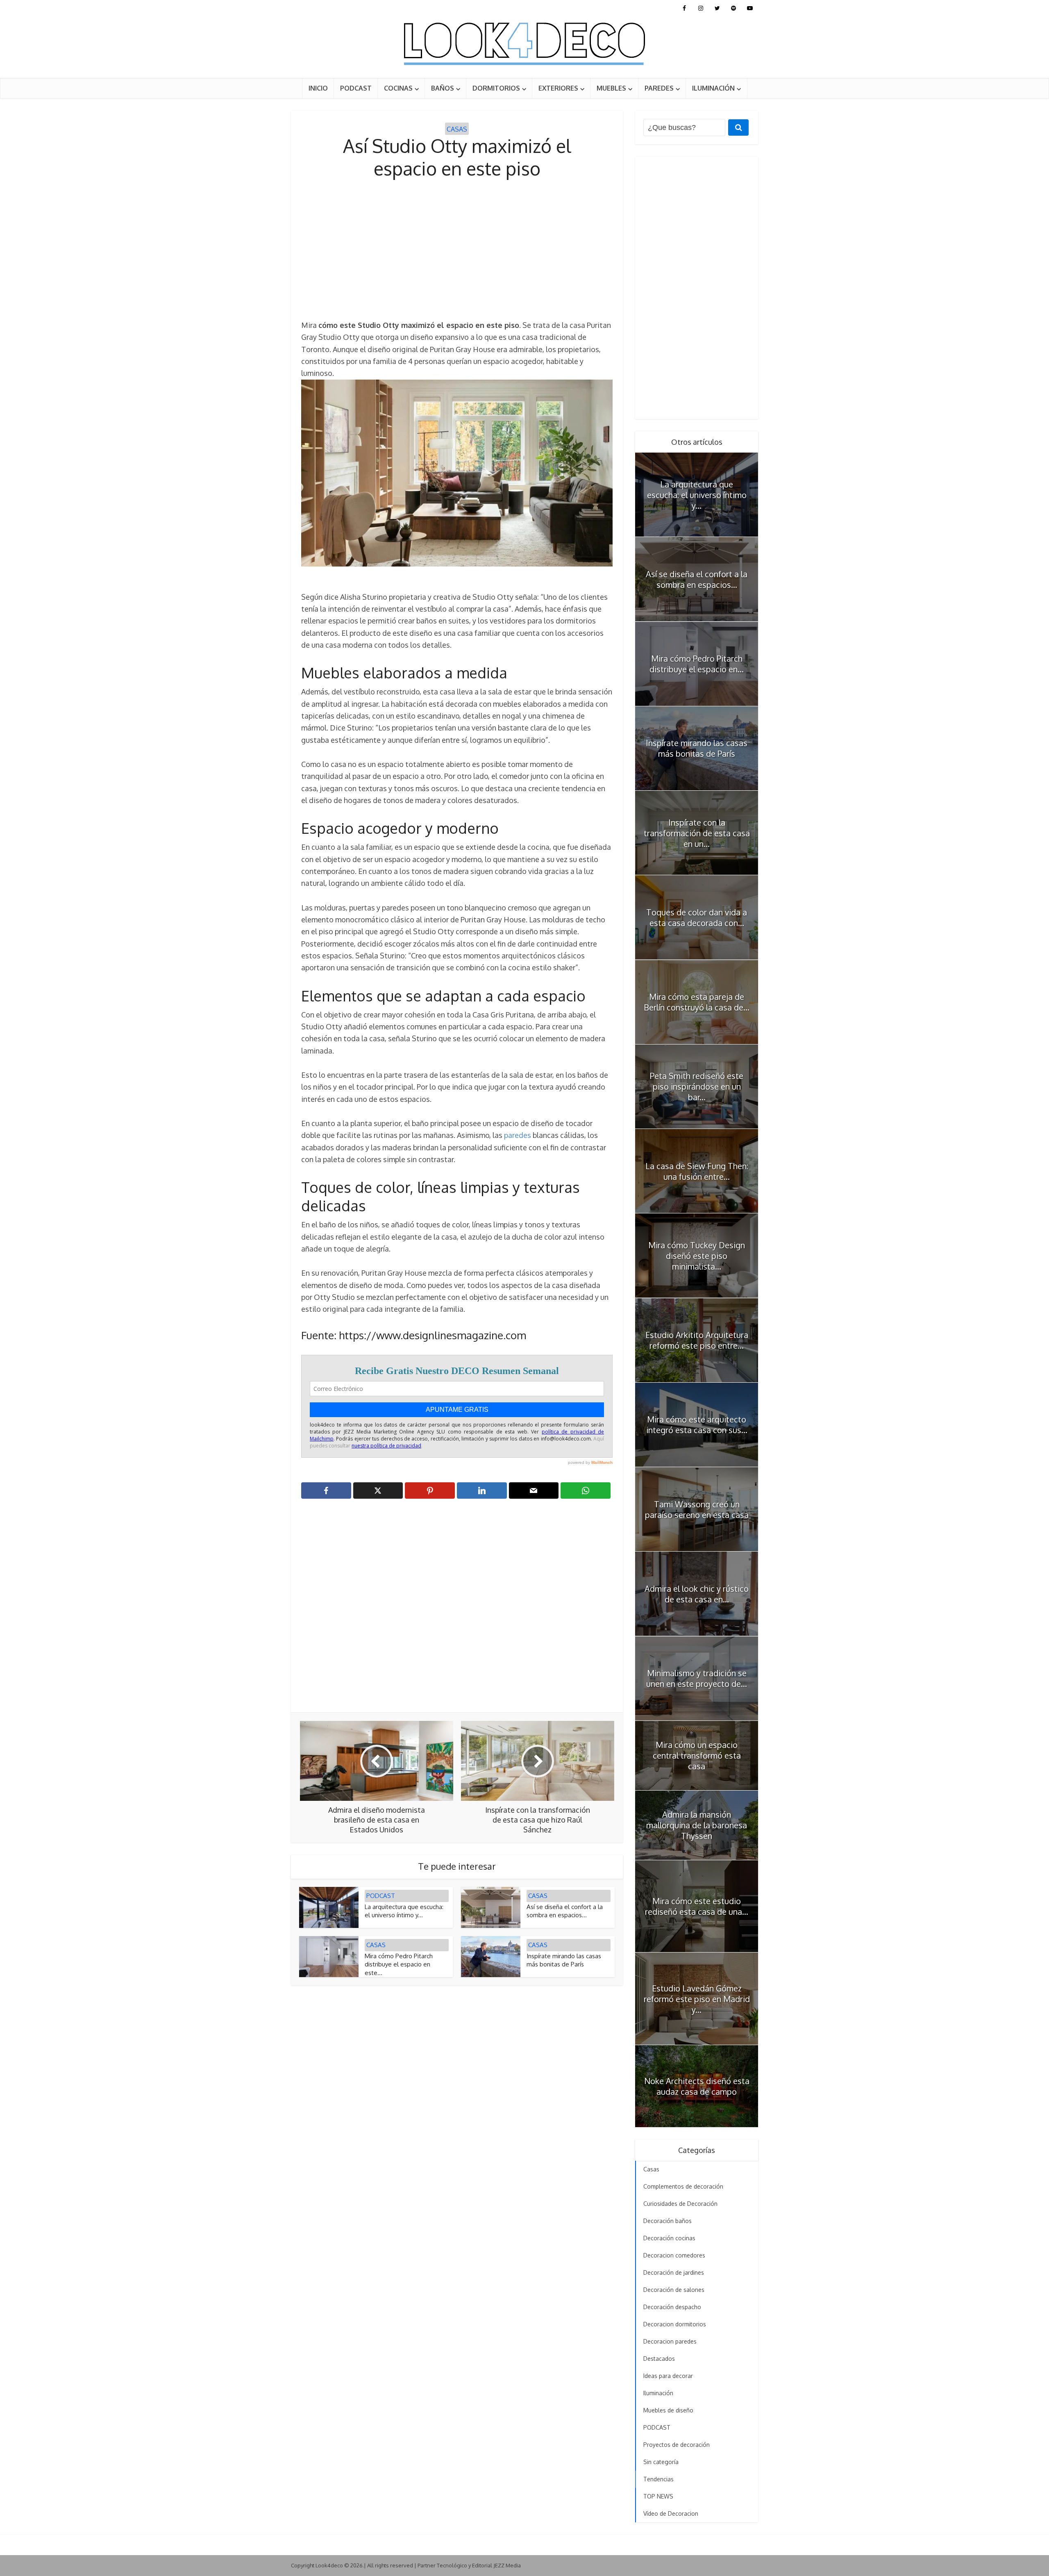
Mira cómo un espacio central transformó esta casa (697, 1755)
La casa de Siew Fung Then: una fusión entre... (697, 1171)
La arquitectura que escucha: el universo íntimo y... (404, 1911)
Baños (443, 88)
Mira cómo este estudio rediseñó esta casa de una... (697, 1906)
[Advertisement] (457, 250)
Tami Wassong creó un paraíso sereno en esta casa (697, 1509)
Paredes (659, 88)
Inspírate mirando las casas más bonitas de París (564, 1960)
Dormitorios (496, 88)
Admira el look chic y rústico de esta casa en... (697, 1594)
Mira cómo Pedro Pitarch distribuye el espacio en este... (399, 1964)
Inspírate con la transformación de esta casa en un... (697, 833)
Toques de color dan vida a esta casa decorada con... (697, 917)
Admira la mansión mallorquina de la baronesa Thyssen (697, 1825)
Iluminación (713, 88)
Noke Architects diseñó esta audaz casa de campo (697, 2086)
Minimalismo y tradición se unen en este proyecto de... (697, 1678)
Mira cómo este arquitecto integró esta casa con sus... (697, 1425)
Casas (457, 129)
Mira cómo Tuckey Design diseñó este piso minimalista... (697, 1256)
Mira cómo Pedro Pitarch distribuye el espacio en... (697, 664)
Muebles (611, 88)
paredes (518, 1135)
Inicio (318, 88)
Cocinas (398, 88)
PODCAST (356, 88)
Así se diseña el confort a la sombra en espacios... (565, 1911)
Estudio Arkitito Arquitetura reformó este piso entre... (697, 1340)
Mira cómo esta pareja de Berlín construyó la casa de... (697, 1002)
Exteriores (558, 88)
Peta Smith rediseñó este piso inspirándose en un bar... (697, 1086)
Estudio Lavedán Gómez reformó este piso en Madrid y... (697, 1999)
